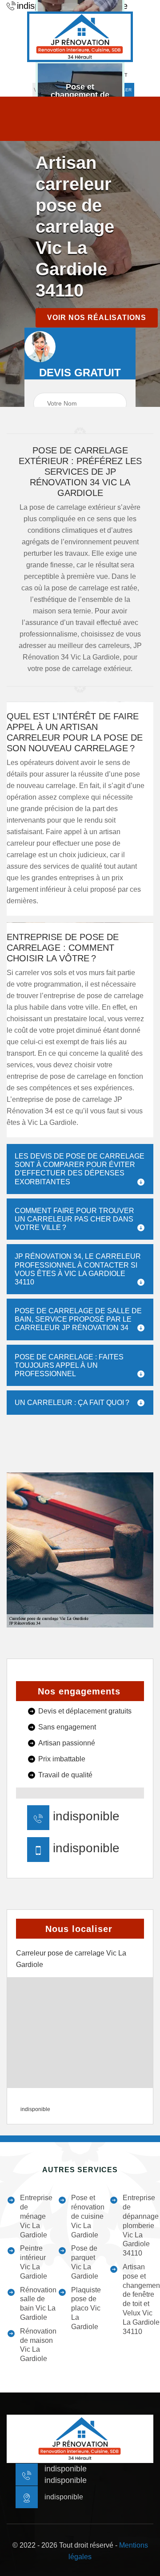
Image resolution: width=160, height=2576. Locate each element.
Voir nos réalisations (97, 318)
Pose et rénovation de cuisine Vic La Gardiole (88, 2216)
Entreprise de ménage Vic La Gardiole (36, 2216)
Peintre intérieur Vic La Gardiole (34, 2262)
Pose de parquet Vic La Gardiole (85, 2262)
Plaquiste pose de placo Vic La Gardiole (86, 2308)
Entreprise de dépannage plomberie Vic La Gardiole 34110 (141, 2225)
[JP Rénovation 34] (80, 37)
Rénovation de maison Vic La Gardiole (38, 2345)
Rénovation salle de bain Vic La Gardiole (38, 2304)
